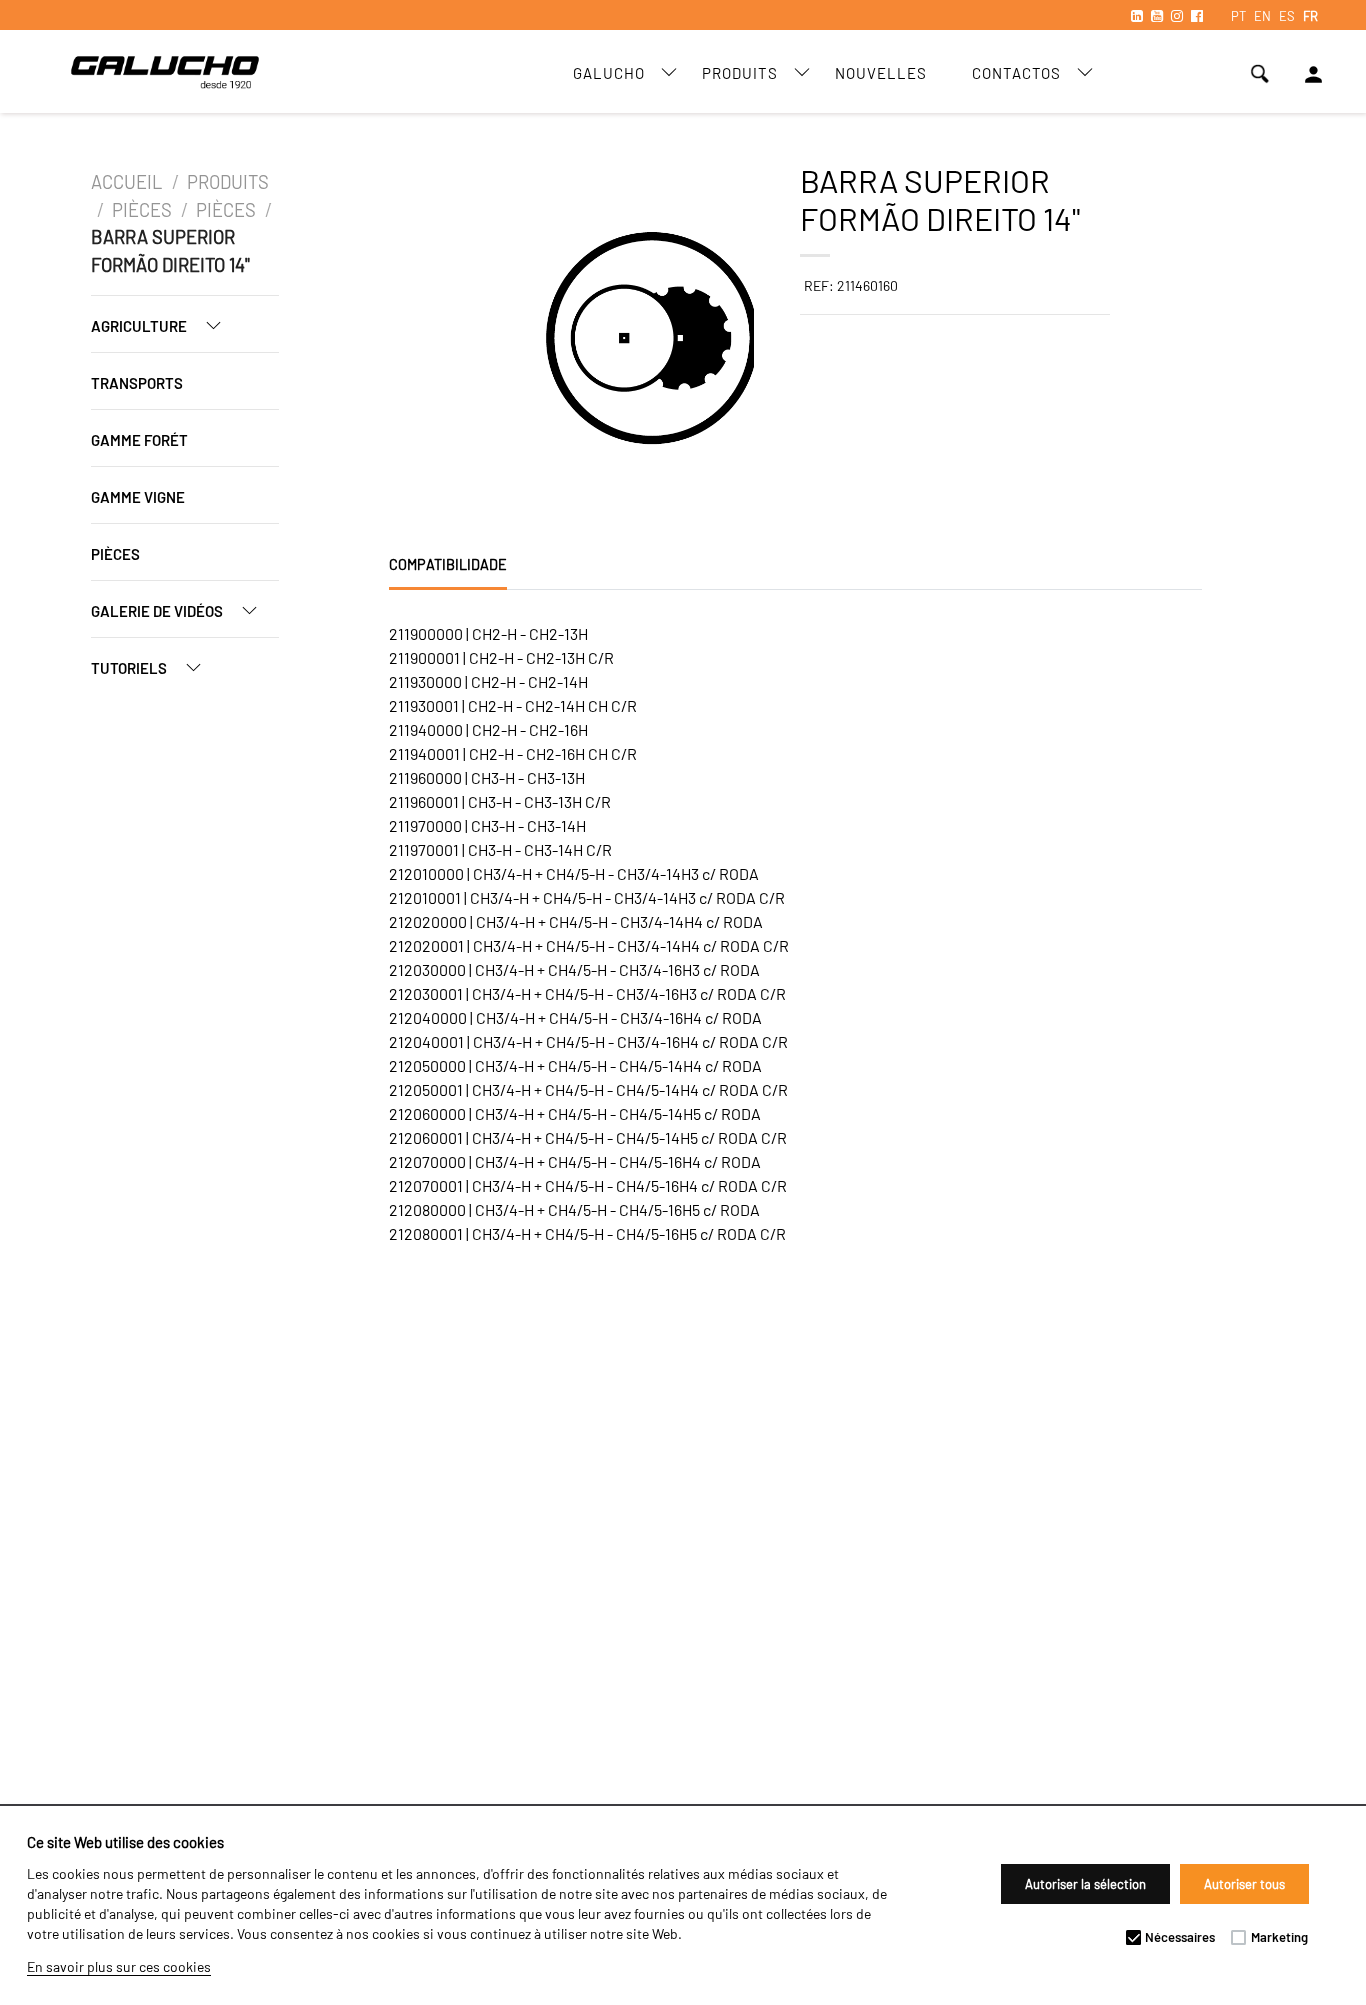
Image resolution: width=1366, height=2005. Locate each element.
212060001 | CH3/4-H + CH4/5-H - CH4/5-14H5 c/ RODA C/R (588, 1137)
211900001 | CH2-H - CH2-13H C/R (501, 657)
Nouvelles (881, 73)
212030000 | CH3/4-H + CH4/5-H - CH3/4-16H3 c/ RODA (574, 969)
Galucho (609, 73)
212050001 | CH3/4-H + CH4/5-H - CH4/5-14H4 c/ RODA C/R (588, 1089)
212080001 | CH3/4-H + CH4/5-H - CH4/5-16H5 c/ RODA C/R (587, 1233)
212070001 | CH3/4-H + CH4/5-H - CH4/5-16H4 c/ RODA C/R (588, 1185)
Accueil (128, 182)
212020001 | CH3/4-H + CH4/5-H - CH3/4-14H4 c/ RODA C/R (589, 945)
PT (1238, 16)
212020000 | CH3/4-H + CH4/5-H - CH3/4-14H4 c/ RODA (576, 921)
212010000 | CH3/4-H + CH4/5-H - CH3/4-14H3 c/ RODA (574, 873)
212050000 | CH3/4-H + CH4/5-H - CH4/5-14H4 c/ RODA (575, 1065)
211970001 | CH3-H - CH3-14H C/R (500, 849)
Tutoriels (130, 668)
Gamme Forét (139, 440)
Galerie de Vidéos (158, 611)
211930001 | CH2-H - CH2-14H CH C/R (513, 705)
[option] (466, 341)
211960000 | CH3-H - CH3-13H (487, 777)
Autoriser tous (1244, 1884)
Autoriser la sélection (1085, 1884)
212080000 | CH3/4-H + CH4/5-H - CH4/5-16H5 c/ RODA (574, 1209)
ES (1287, 16)
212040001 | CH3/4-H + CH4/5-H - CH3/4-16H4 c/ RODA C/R (588, 1041)
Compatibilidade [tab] (448, 564)
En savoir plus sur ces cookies (119, 1966)
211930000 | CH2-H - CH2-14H (488, 681)
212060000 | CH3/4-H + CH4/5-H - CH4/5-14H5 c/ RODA (575, 1113)
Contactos (1016, 73)
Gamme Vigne (138, 497)
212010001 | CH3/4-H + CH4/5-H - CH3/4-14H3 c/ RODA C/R (587, 897)
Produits (740, 73)
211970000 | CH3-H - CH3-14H (487, 825)
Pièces (142, 210)
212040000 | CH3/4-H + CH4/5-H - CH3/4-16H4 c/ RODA (575, 1017)
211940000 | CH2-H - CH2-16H (488, 729)
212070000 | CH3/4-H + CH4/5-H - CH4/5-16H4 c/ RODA (575, 1161)
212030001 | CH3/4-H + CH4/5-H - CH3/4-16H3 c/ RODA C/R (587, 993)
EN (1262, 16)
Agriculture (140, 326)
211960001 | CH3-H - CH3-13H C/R (500, 801)
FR (1310, 16)
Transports (137, 383)
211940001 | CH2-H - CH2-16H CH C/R (513, 753)
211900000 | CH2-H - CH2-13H (488, 633)
